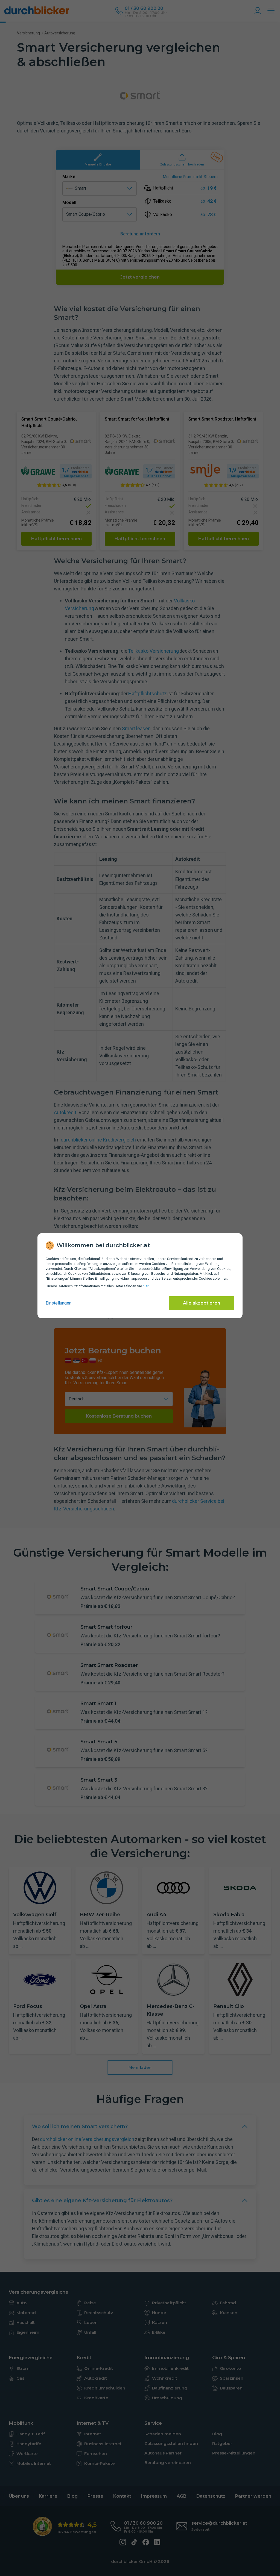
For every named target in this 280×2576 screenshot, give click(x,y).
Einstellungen (59, 1303)
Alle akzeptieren (202, 1303)
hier (145, 1286)
